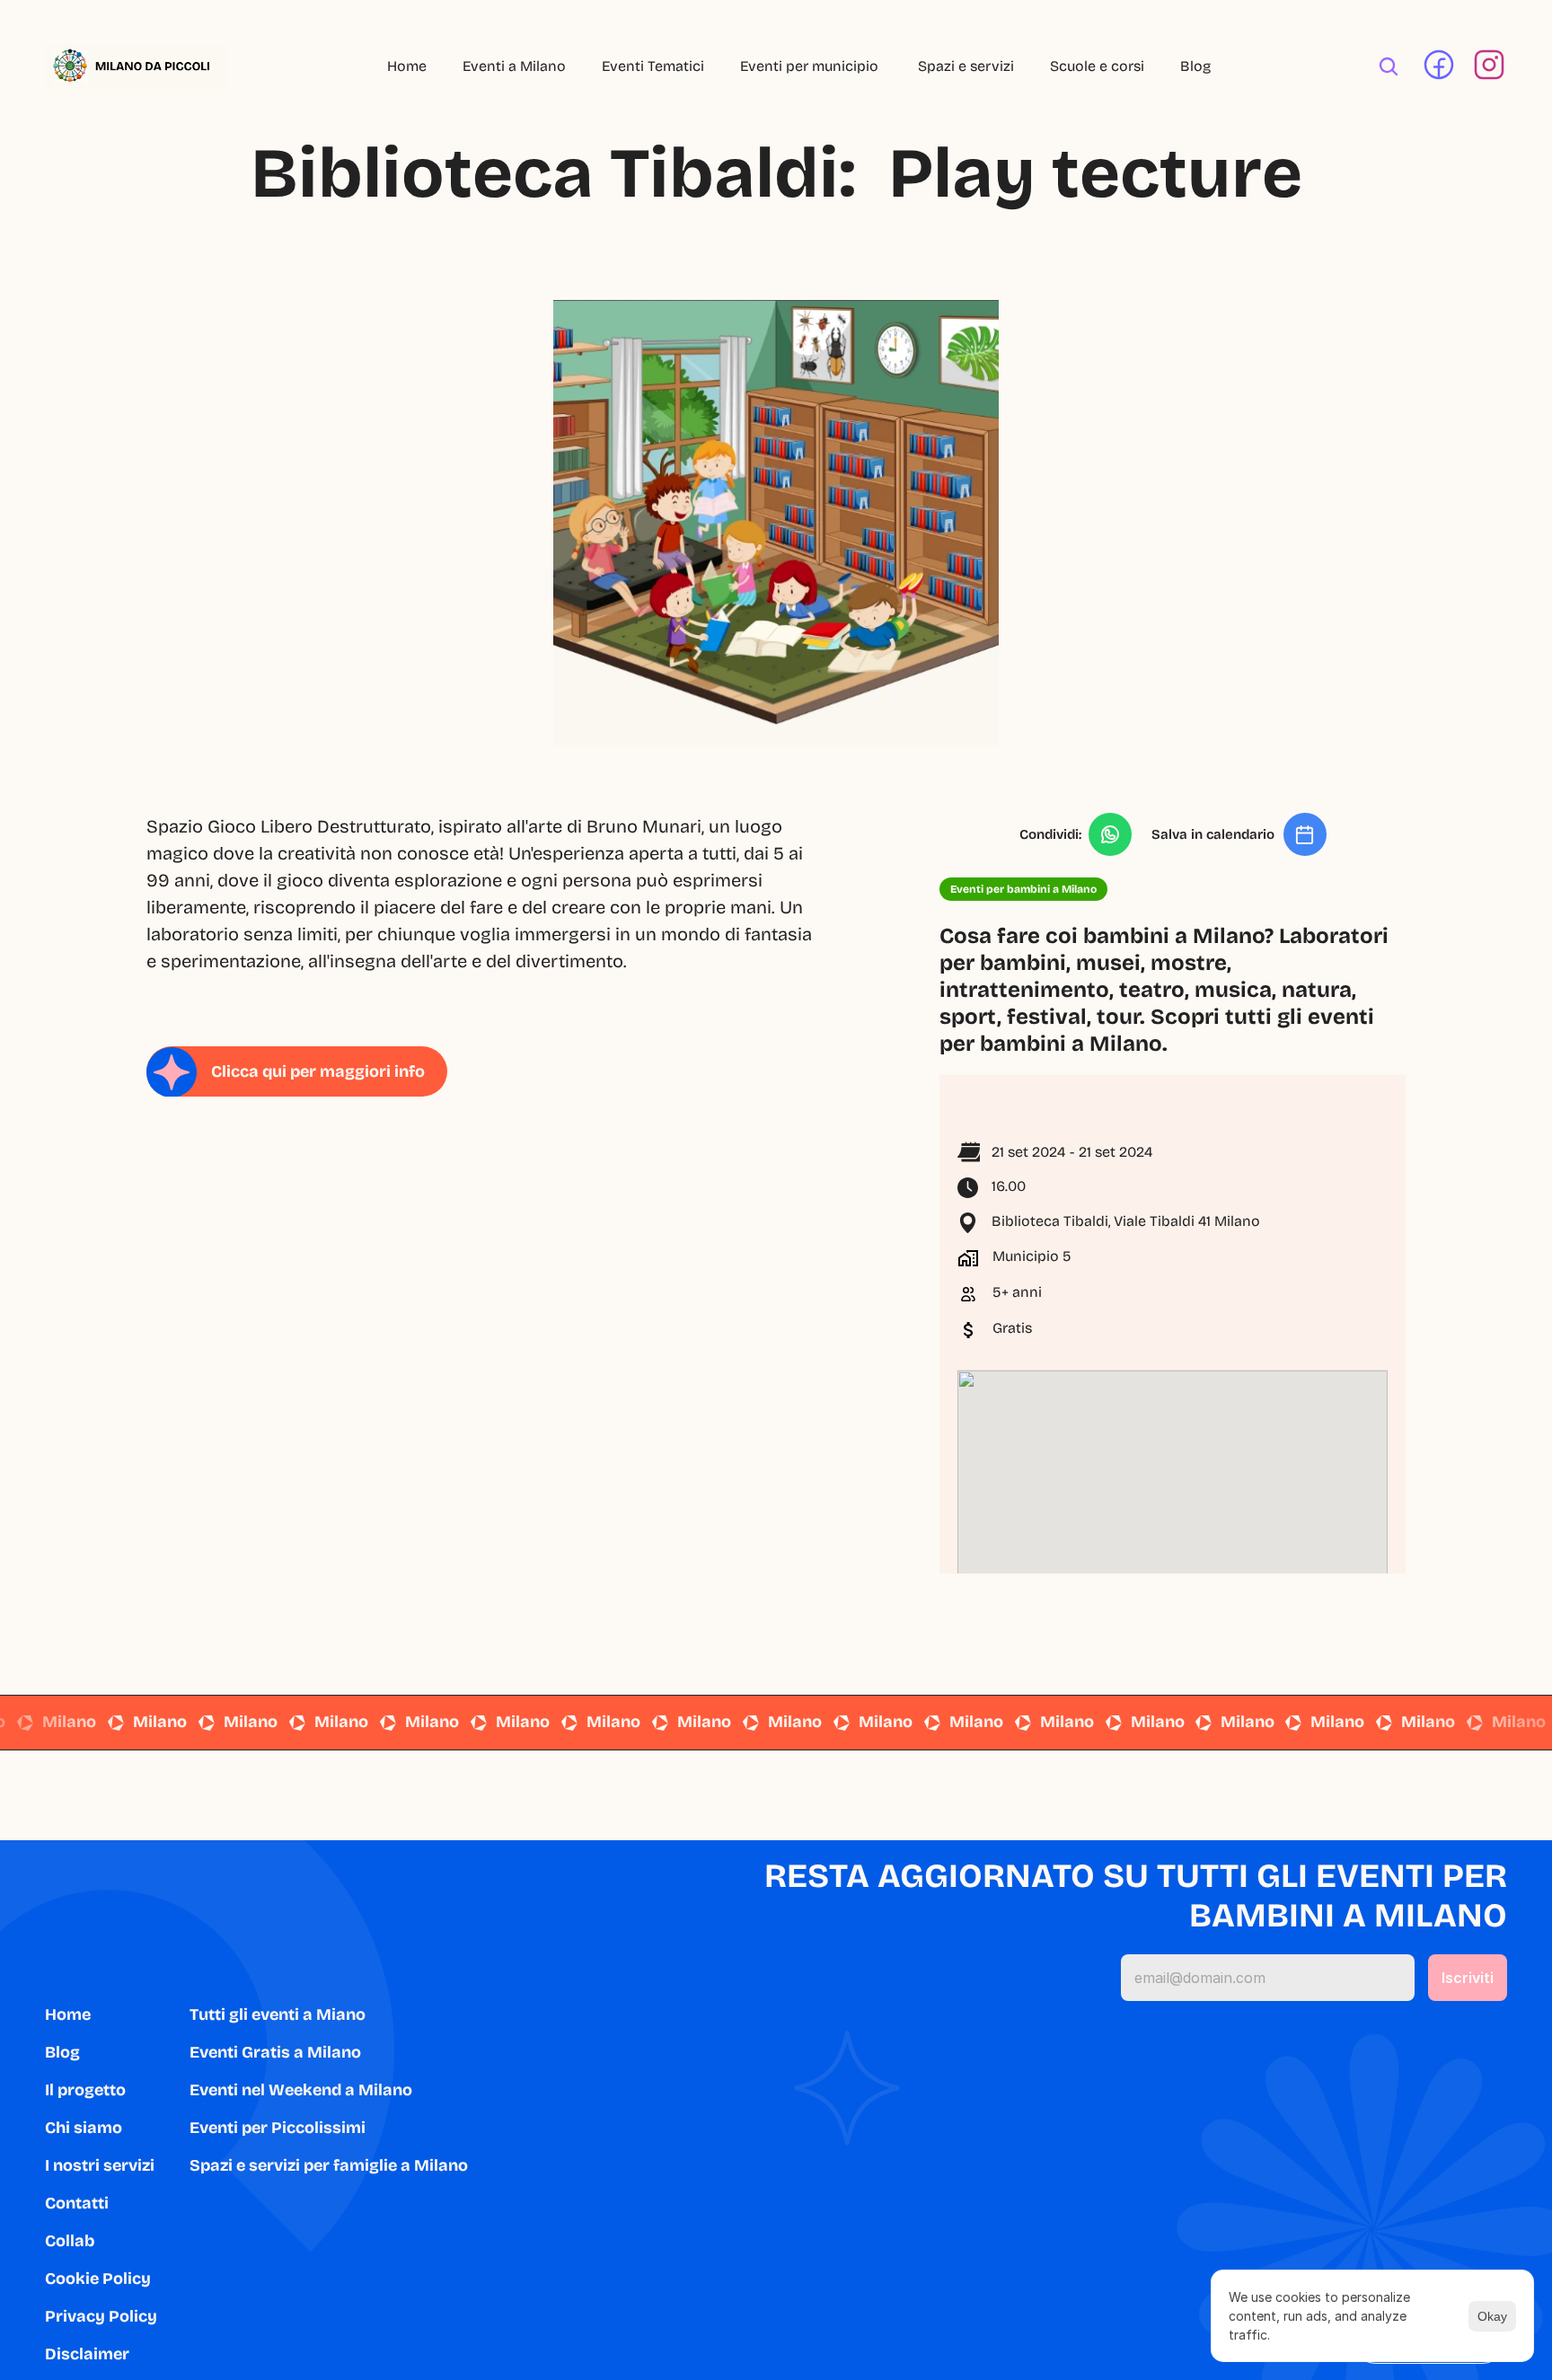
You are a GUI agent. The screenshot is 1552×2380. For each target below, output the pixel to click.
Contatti (77, 2203)
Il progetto (85, 2090)
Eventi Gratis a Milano (275, 2052)
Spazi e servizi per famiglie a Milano (329, 2165)
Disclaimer (87, 2354)
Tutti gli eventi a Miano (278, 2014)
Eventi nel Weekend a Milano (301, 2090)
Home (407, 66)
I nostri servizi (100, 2165)
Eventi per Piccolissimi (278, 2128)
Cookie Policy (98, 2279)
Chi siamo (84, 2128)
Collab (70, 2241)
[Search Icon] (1389, 66)
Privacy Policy (101, 2316)
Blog (1195, 66)
